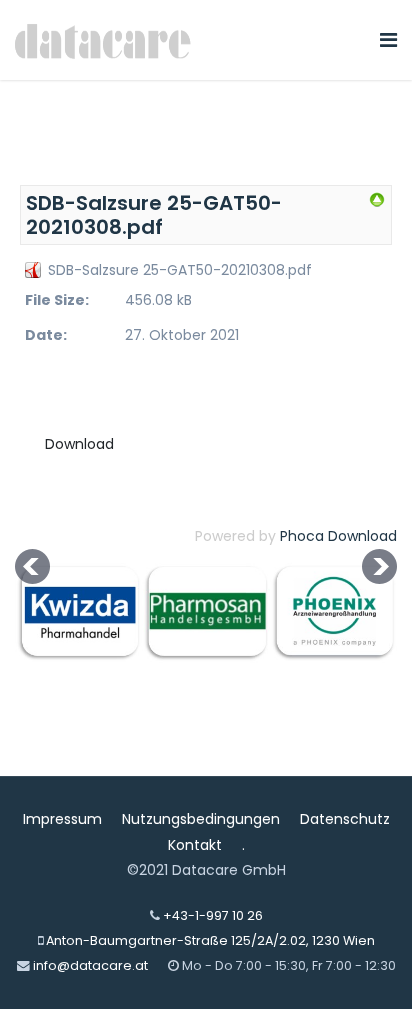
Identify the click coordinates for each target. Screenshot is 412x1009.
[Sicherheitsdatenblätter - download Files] (377, 200)
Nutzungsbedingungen (201, 819)
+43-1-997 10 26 (213, 915)
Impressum (62, 819)
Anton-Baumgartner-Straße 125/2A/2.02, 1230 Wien (210, 940)
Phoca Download (338, 536)
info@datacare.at (90, 965)
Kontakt (195, 845)
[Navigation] (388, 40)
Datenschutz (345, 819)
